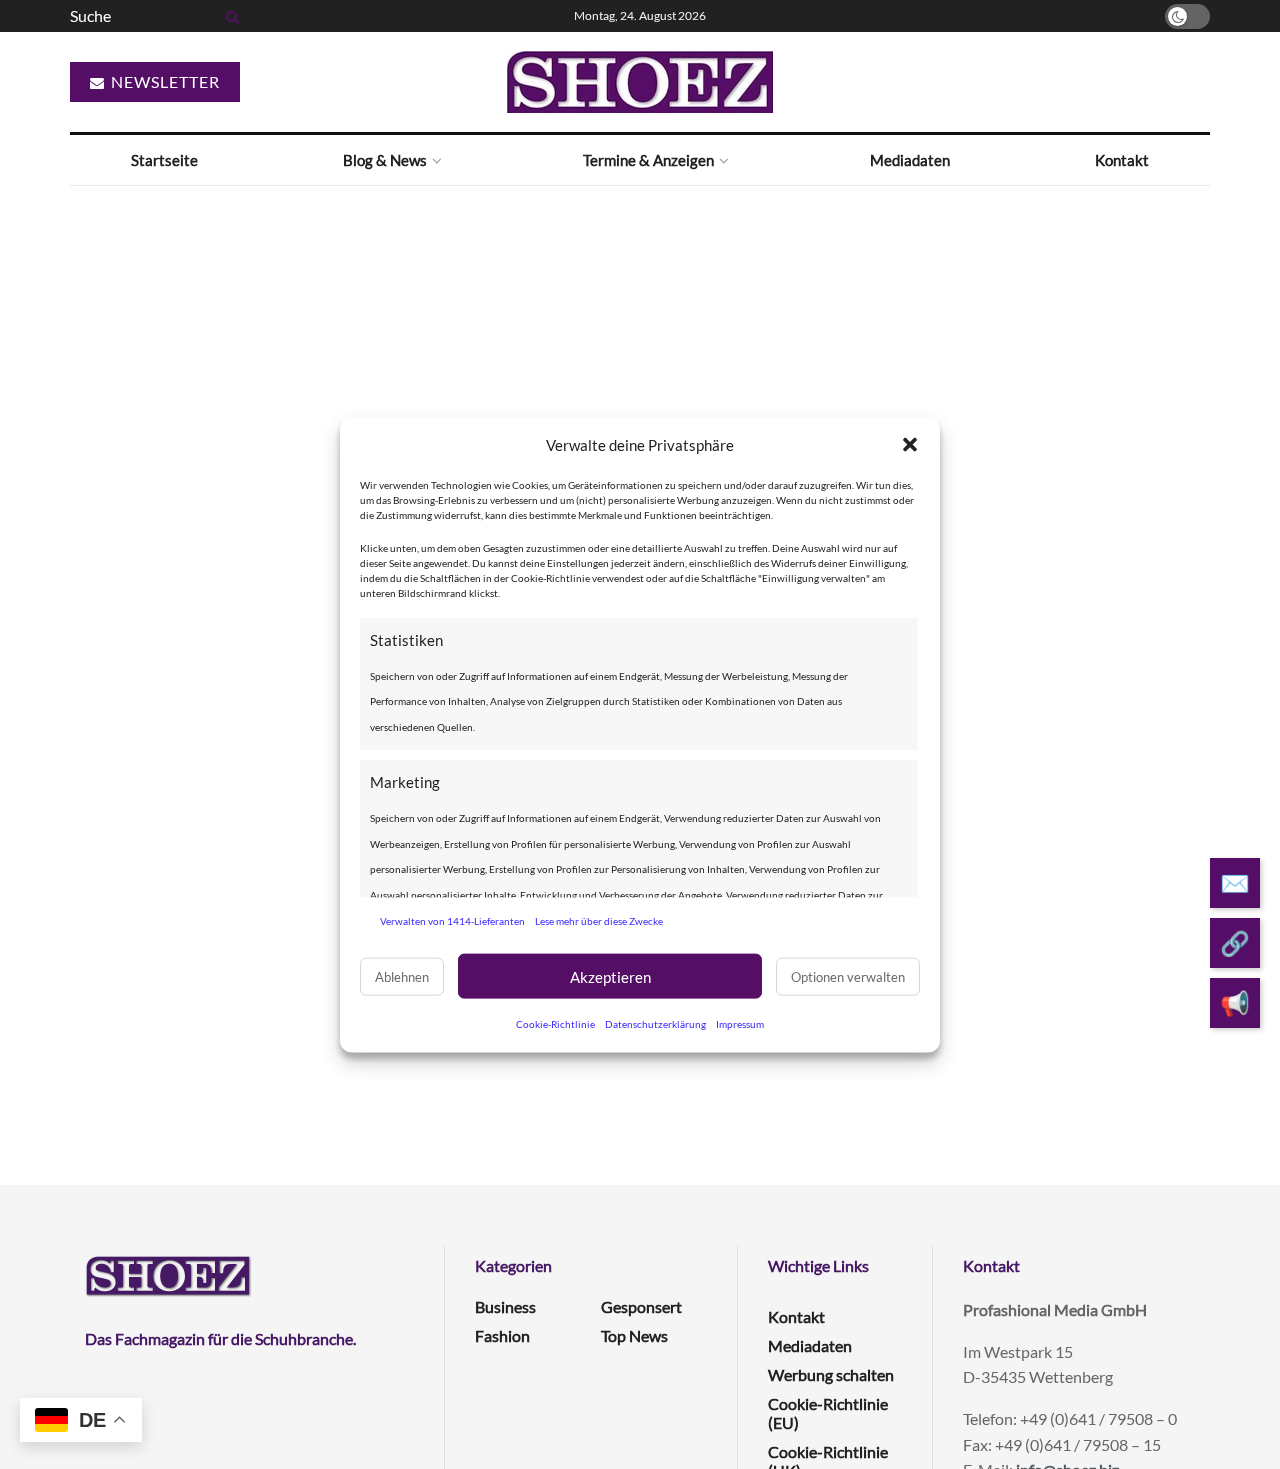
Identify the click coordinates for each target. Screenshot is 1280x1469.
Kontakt (1122, 160)
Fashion (502, 1335)
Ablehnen (402, 976)
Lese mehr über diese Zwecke (599, 920)
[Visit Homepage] (640, 82)
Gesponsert (641, 1306)
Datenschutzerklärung (655, 1023)
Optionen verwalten (848, 976)
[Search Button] (229, 16)
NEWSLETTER (163, 81)
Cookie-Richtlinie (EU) (828, 1413)
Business (505, 1306)
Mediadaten (910, 160)
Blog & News (385, 160)
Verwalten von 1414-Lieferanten (452, 920)
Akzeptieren (610, 976)
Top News (634, 1335)
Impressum (740, 1023)
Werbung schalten (831, 1374)
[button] (910, 445)
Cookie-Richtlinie (555, 1023)
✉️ (1235, 883)
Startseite (164, 160)
